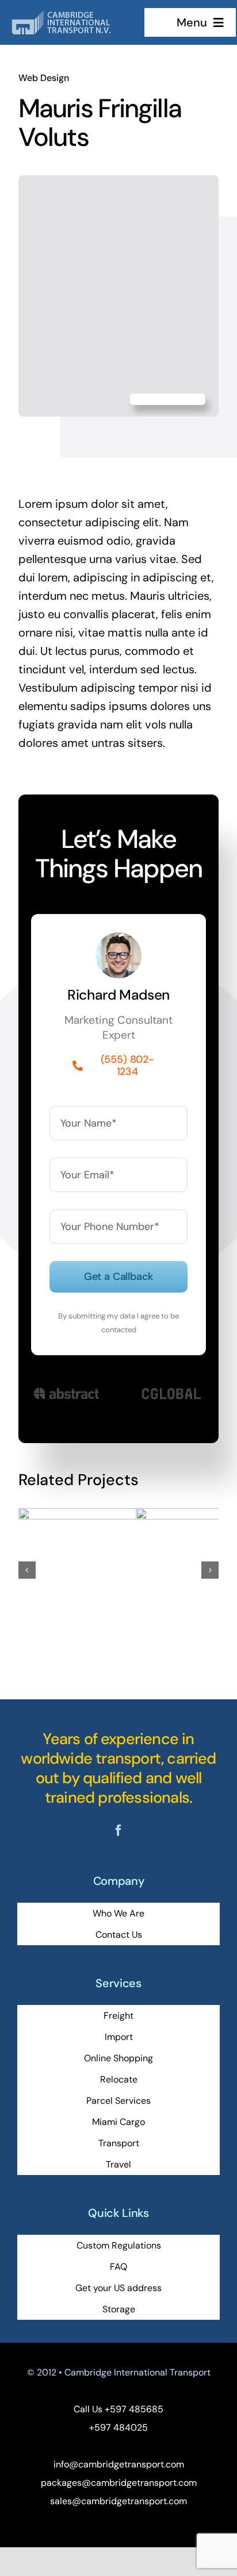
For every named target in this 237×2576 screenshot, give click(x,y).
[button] (27, 1570)
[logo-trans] (78, 16)
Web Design (44, 78)
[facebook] (118, 1830)
